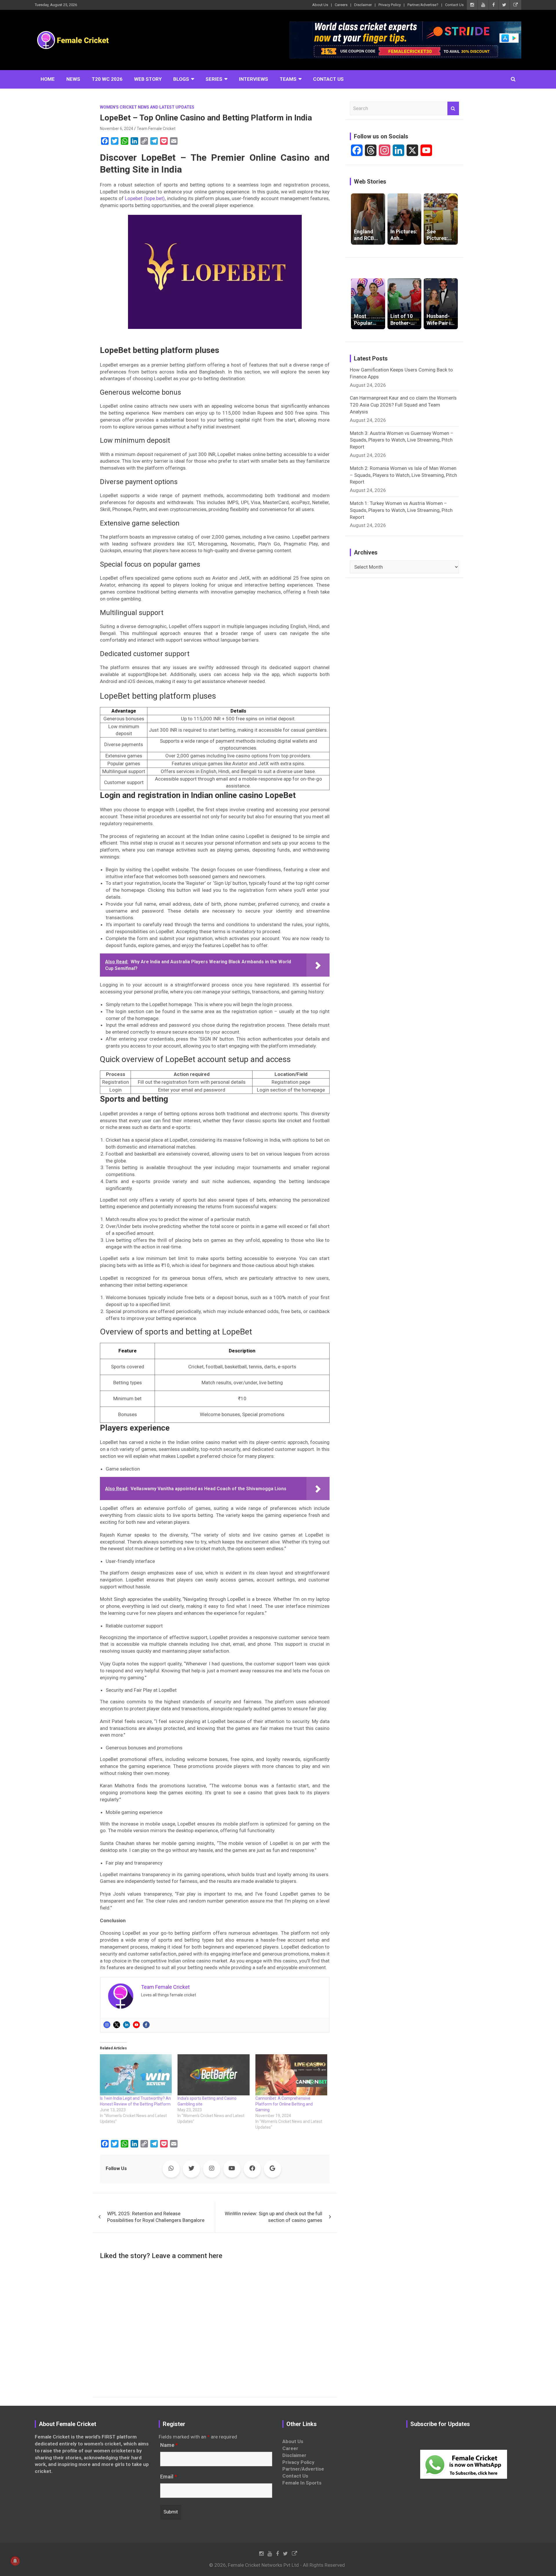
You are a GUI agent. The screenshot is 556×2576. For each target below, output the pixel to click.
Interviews (254, 79)
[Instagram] (107, 2025)
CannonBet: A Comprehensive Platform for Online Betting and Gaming (284, 2104)
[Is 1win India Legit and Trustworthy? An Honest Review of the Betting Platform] (136, 2075)
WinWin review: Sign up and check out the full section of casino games (274, 2217)
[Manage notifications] (15, 2561)
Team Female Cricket (156, 129)
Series (214, 79)
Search (453, 109)
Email (169, 2477)
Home (48, 79)
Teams (288, 79)
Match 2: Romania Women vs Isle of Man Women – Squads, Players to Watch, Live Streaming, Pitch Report (403, 475)
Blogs (181, 79)
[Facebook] (146, 2025)
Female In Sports (302, 2483)
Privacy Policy (390, 5)
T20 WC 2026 (107, 79)
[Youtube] (136, 2025)
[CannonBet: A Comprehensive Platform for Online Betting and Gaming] (291, 2075)
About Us (320, 5)
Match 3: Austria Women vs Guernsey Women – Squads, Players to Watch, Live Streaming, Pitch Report (402, 440)
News (73, 79)
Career (290, 2448)
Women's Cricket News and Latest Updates (147, 107)
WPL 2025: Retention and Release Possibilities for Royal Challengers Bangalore (156, 2217)
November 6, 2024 (117, 129)
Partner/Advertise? (423, 5)
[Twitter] (117, 2025)
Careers (341, 5)
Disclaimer (363, 5)
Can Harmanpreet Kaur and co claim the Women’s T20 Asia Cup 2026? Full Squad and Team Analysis (403, 405)
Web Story (148, 79)
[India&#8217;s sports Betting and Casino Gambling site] (213, 2075)
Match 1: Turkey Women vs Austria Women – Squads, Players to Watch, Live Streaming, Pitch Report (401, 510)
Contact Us (454, 5)
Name (169, 2445)
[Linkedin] (127, 2025)
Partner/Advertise (303, 2469)
